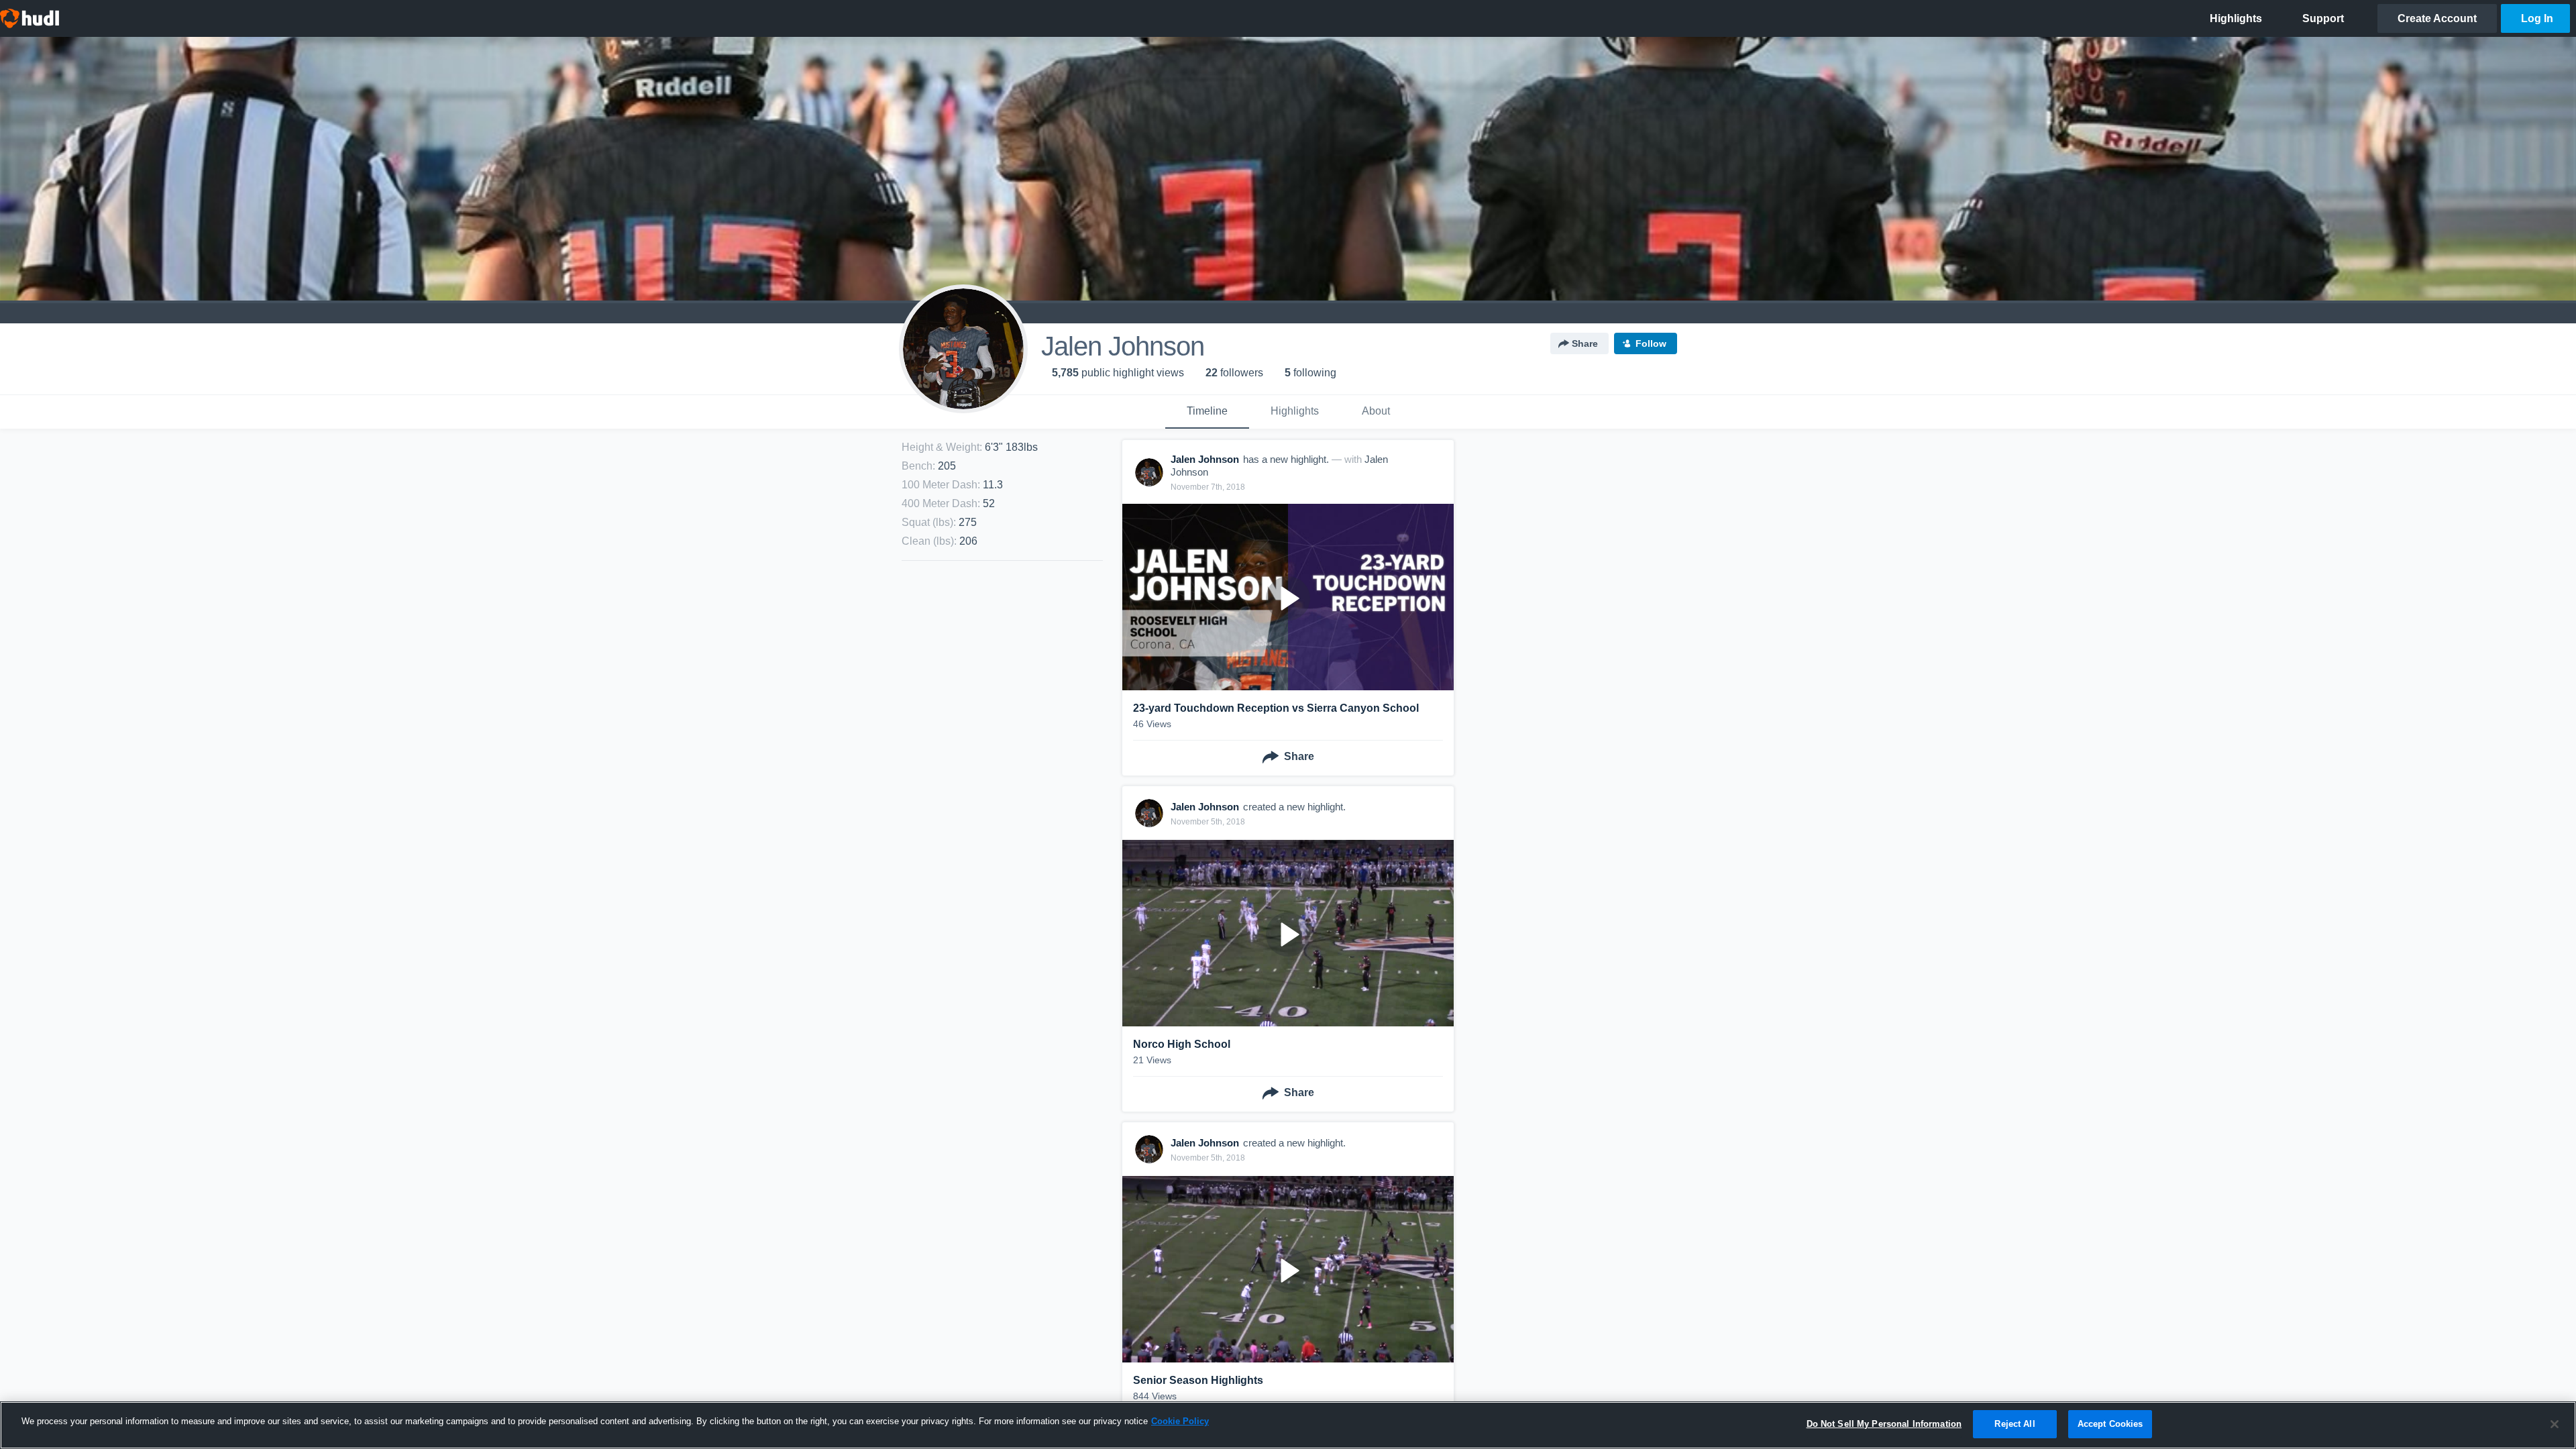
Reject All (2015, 1424)
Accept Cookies (2110, 1424)
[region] (1288, 1425)
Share (1585, 343)
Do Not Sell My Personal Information (1884, 1424)
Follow (1651, 343)
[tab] (1207, 412)
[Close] (2555, 1424)
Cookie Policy (1180, 1421)
